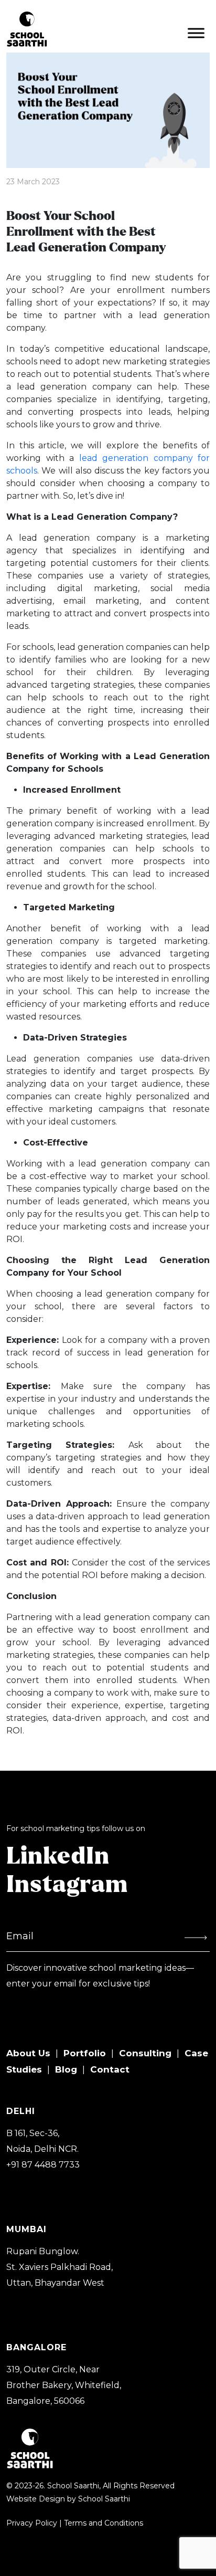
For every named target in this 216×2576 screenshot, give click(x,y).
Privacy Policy (32, 2523)
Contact (110, 2069)
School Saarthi (104, 2499)
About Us (28, 2053)
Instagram (67, 1885)
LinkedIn (58, 1857)
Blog (66, 2069)
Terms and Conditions (104, 2523)
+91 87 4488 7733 (43, 2165)
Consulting (145, 2053)
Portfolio (85, 2053)
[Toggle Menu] (196, 33)
